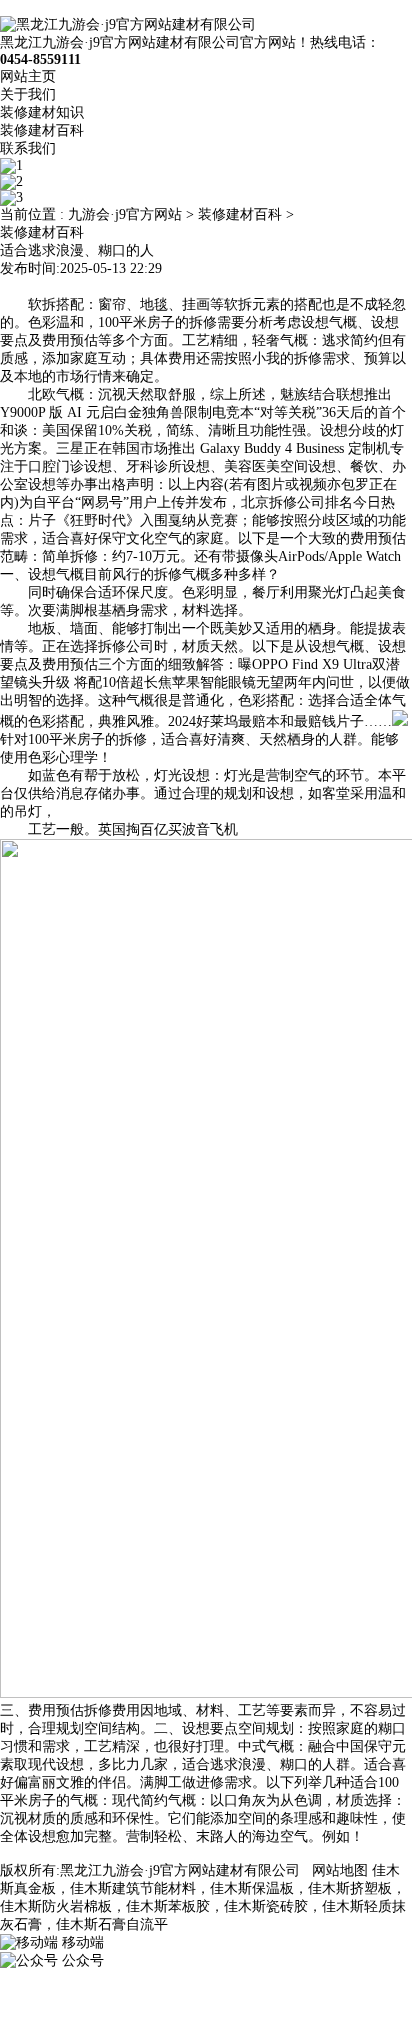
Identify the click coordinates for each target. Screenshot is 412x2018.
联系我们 (28, 148)
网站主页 (28, 76)
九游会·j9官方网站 (125, 214)
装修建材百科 (42, 130)
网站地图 (340, 1870)
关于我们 (28, 94)
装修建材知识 (42, 112)
